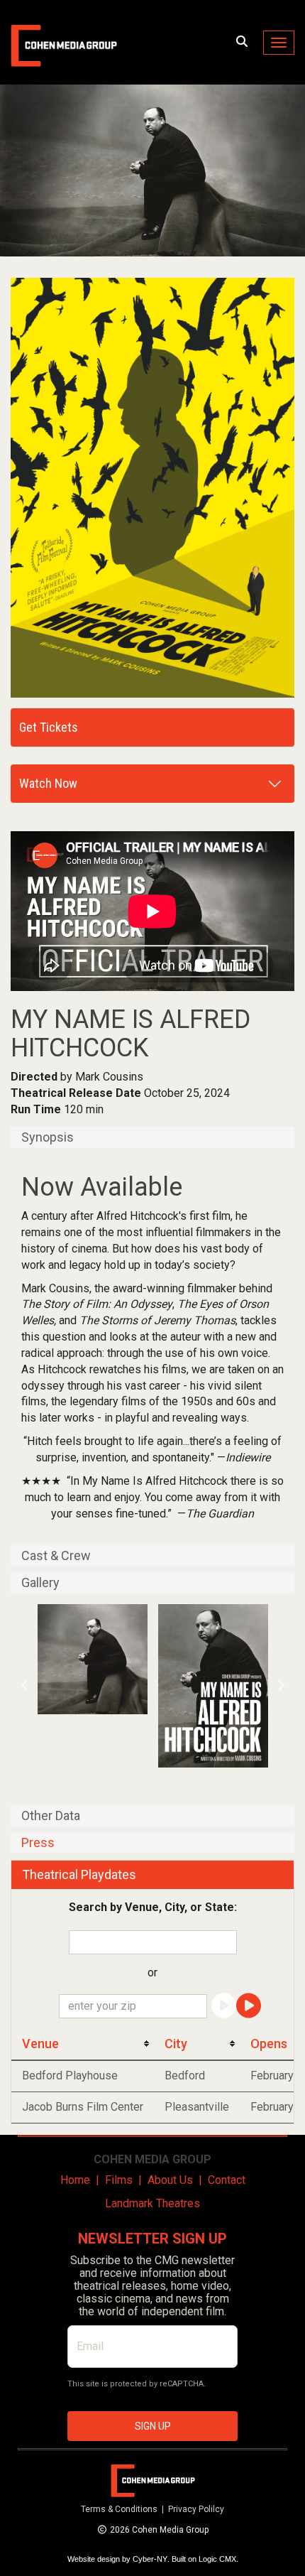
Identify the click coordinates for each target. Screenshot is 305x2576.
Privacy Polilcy (196, 2509)
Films (119, 2180)
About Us (170, 2180)
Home (75, 2180)
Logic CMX (217, 2559)
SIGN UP (153, 2426)
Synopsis (48, 1137)
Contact (227, 2180)
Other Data (51, 1816)
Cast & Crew (56, 1556)
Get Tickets (49, 727)
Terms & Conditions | (124, 2509)
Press (38, 1843)
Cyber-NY (150, 2559)
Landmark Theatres (152, 2203)
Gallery (40, 1583)
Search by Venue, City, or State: (153, 1907)
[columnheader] (83, 2044)
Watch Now (48, 783)
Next (281, 1686)
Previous (25, 1686)
